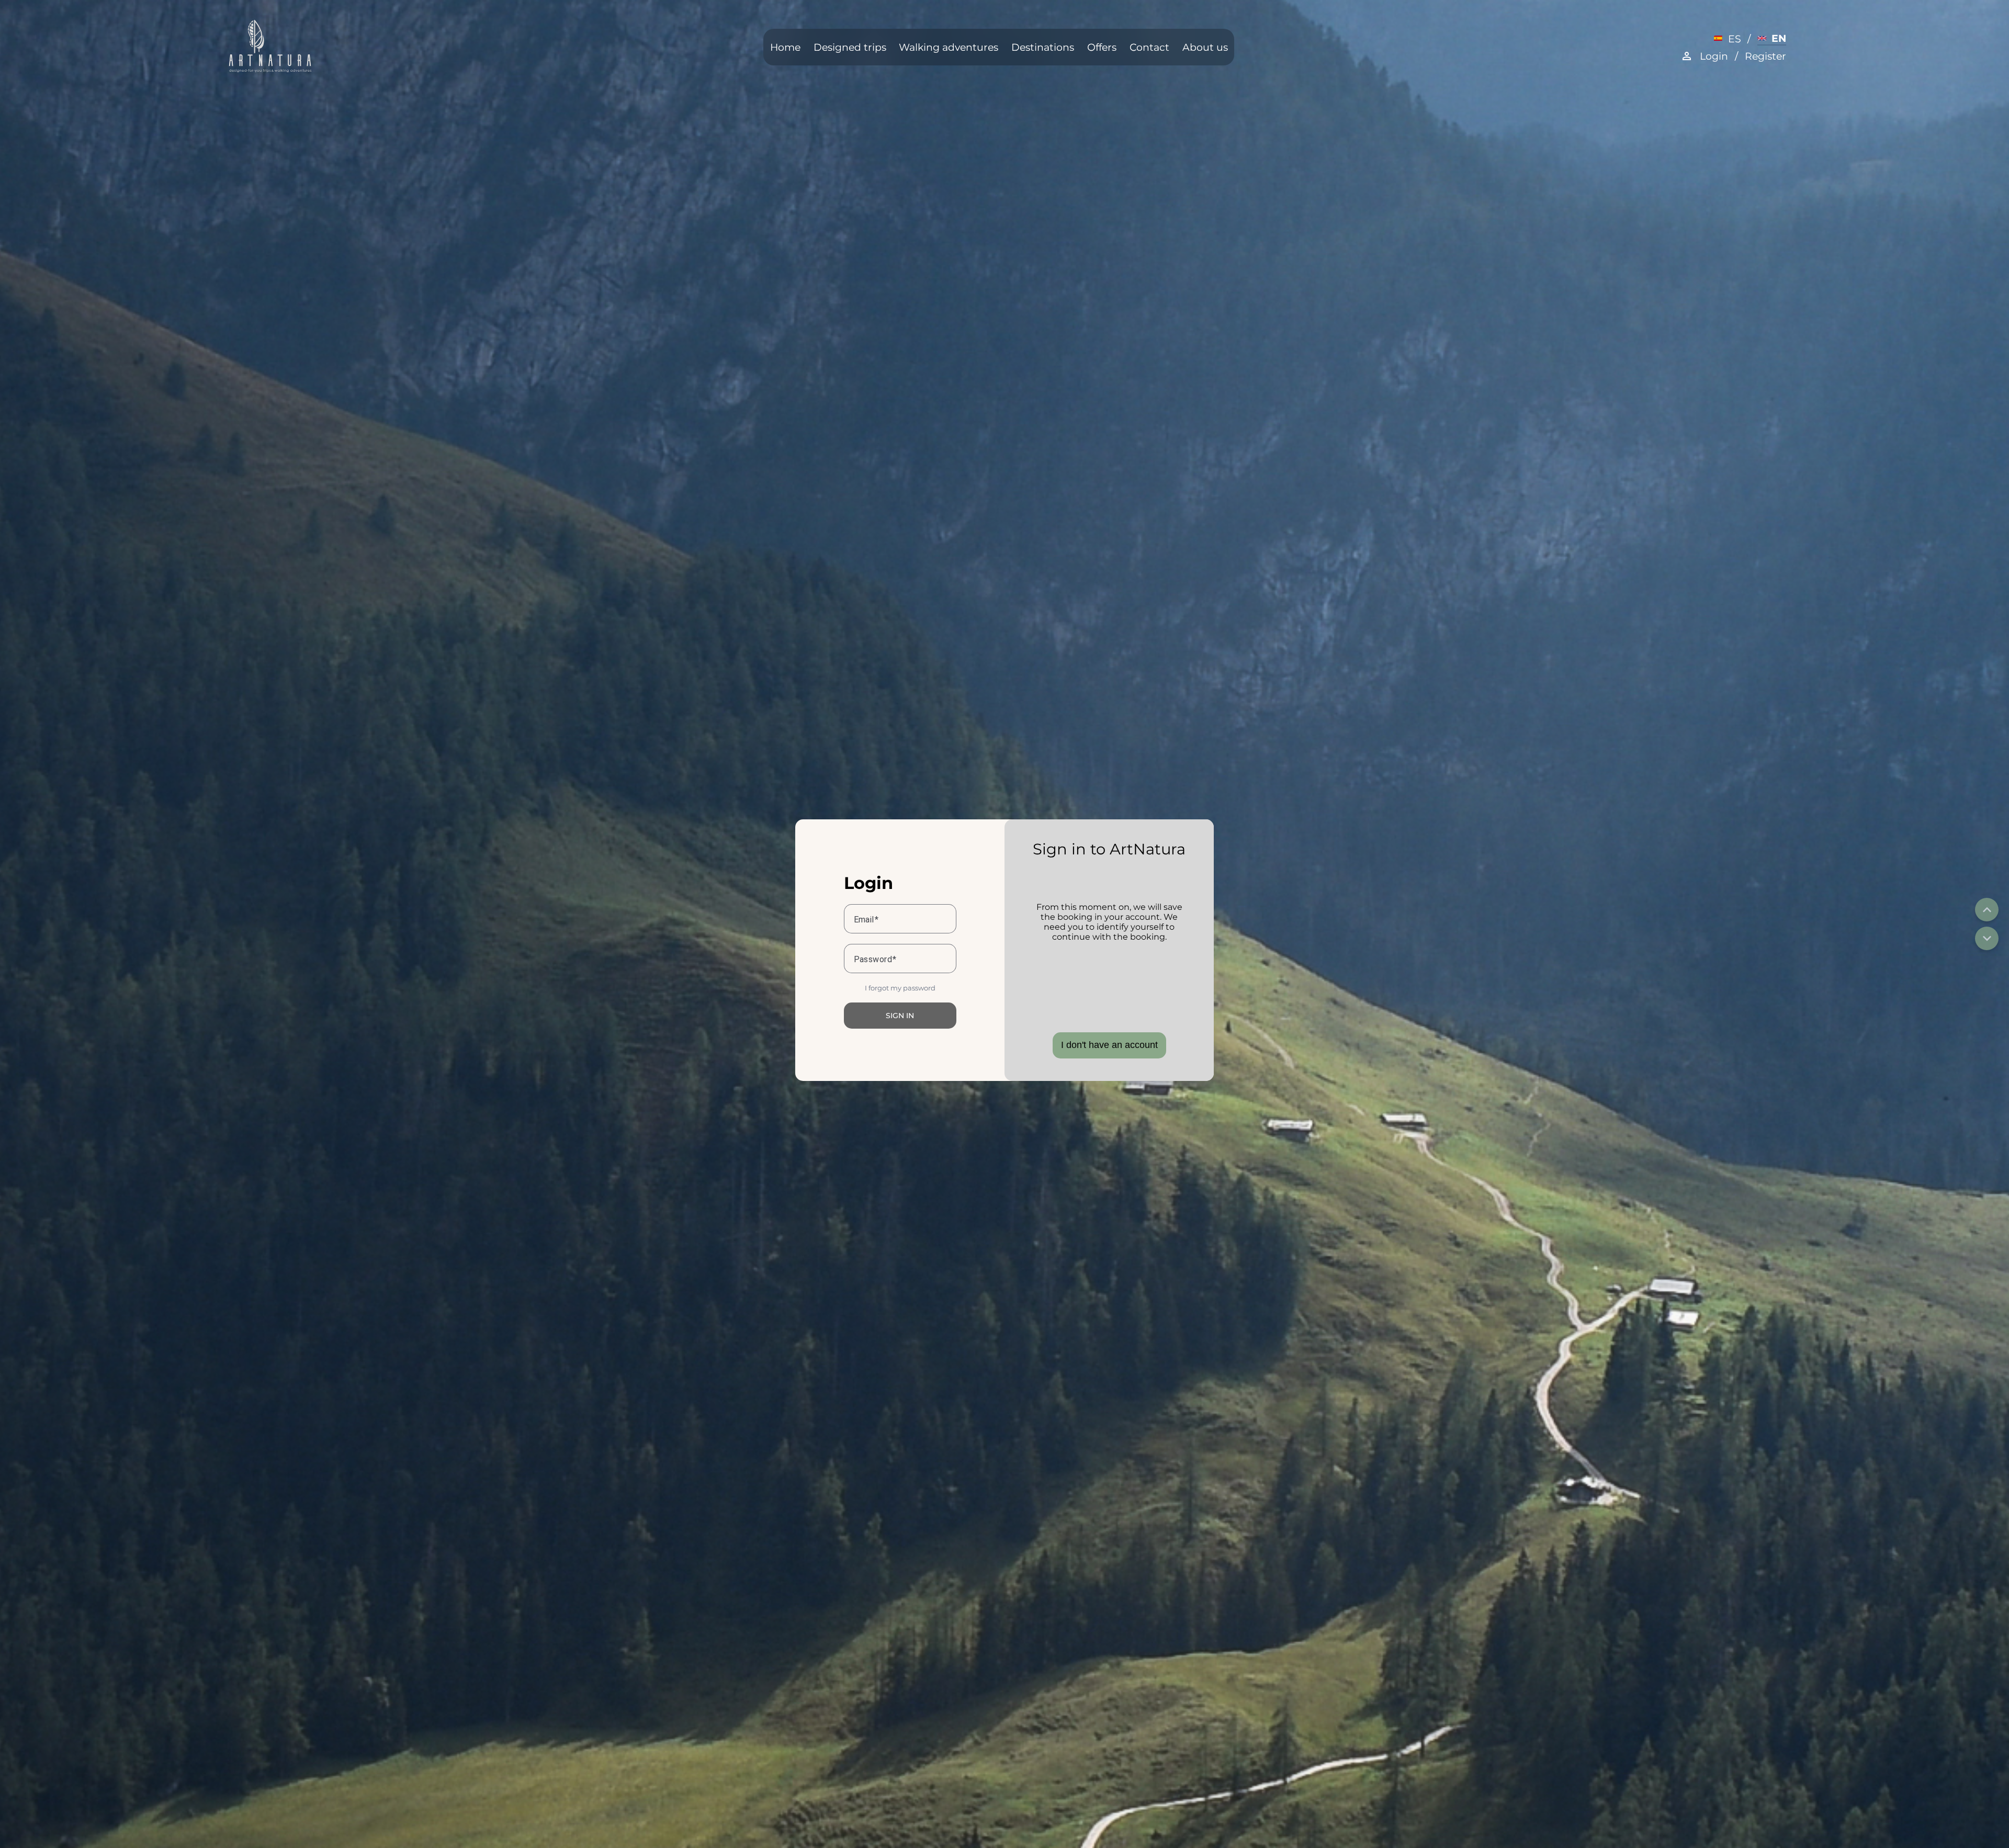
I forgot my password (900, 988)
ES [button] (1734, 39)
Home (785, 47)
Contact (1149, 47)
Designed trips (850, 47)
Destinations (1043, 47)
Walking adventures (949, 47)
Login (1714, 56)
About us (1205, 47)
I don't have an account (1109, 1045)
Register (1765, 56)
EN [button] (1779, 38)
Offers (1102, 47)
